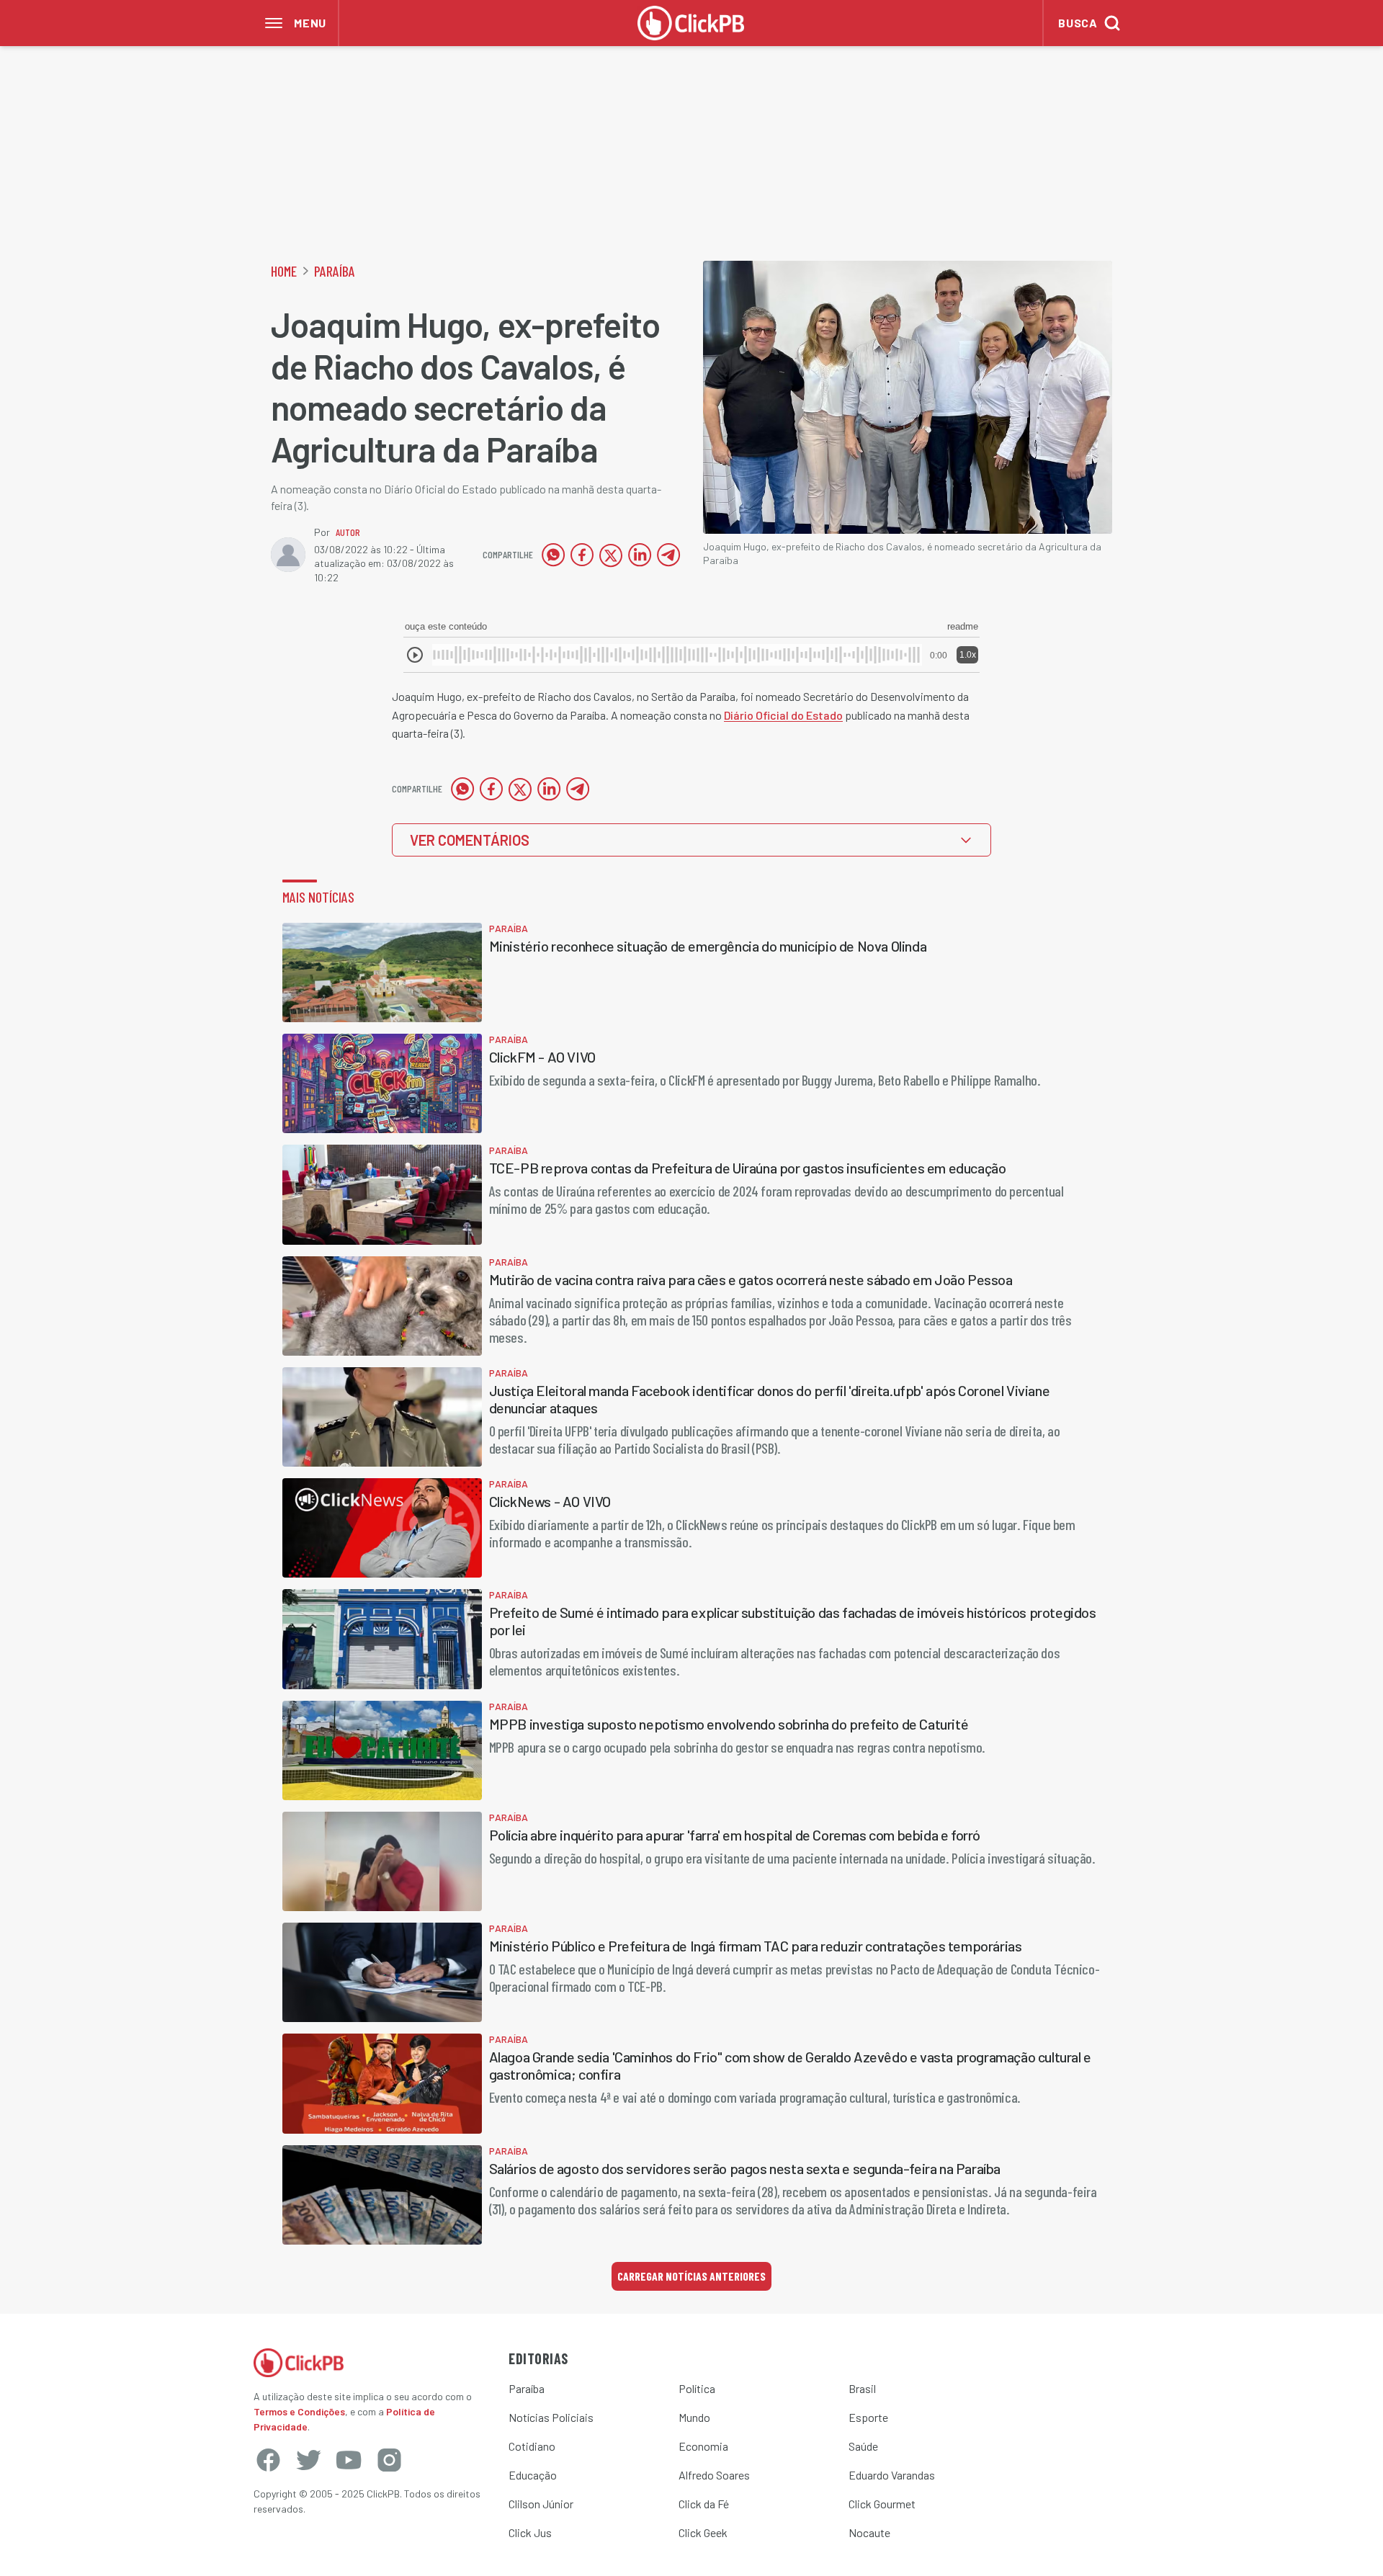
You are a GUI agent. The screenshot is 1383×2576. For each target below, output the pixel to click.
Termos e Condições (299, 2411)
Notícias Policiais (551, 2417)
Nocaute (869, 2532)
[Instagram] (389, 2460)
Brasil (862, 2388)
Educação (533, 2475)
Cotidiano (532, 2446)
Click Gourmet (882, 2504)
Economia (703, 2446)
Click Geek (703, 2532)
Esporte (868, 2417)
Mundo (694, 2417)
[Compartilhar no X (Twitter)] (611, 555)
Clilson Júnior (541, 2504)
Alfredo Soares (714, 2475)
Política (697, 2388)
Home (284, 271)
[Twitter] (308, 2460)
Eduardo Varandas (892, 2475)
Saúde (863, 2446)
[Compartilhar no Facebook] (582, 555)
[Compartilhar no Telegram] (668, 555)
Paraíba (335, 271)
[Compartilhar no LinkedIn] (640, 555)
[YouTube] (349, 2460)
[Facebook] (268, 2460)
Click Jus (530, 2532)
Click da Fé (704, 2504)
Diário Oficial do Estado (783, 715)
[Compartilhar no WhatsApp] (553, 555)
